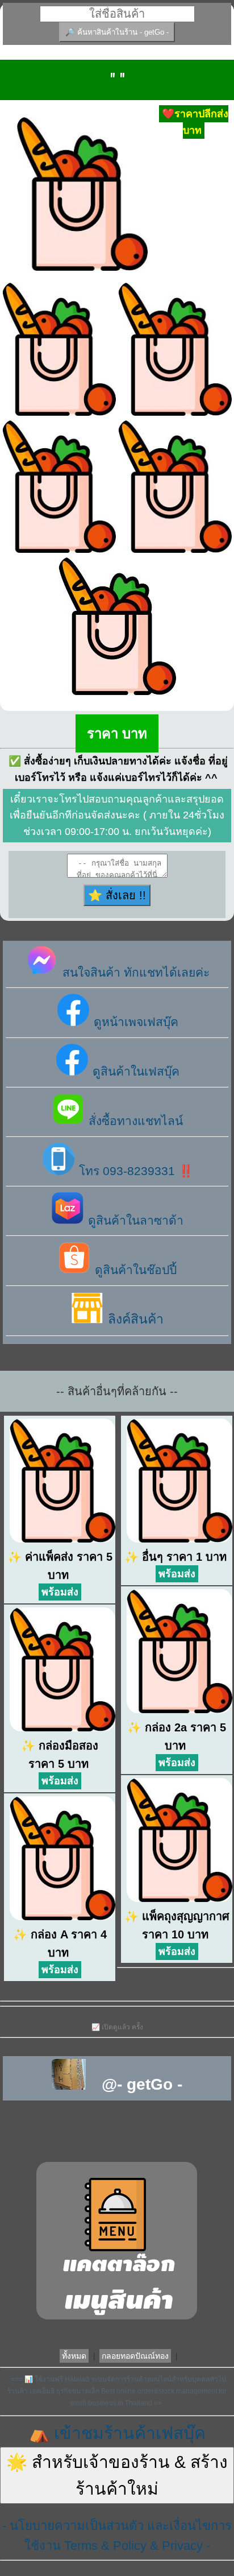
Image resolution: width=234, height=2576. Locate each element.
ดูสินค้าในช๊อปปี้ (134, 1270)
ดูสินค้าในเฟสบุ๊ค (134, 1071)
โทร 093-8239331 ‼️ (134, 1171)
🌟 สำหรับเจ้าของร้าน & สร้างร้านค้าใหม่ (117, 2475)
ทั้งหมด (74, 2356)
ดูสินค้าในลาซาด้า (134, 1220)
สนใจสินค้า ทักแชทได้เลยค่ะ (134, 972)
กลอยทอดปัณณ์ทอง (135, 2356)
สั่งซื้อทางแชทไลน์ (134, 1121)
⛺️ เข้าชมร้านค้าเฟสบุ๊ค (117, 2433)
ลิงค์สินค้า (134, 1319)
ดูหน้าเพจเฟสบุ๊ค (134, 1022)
